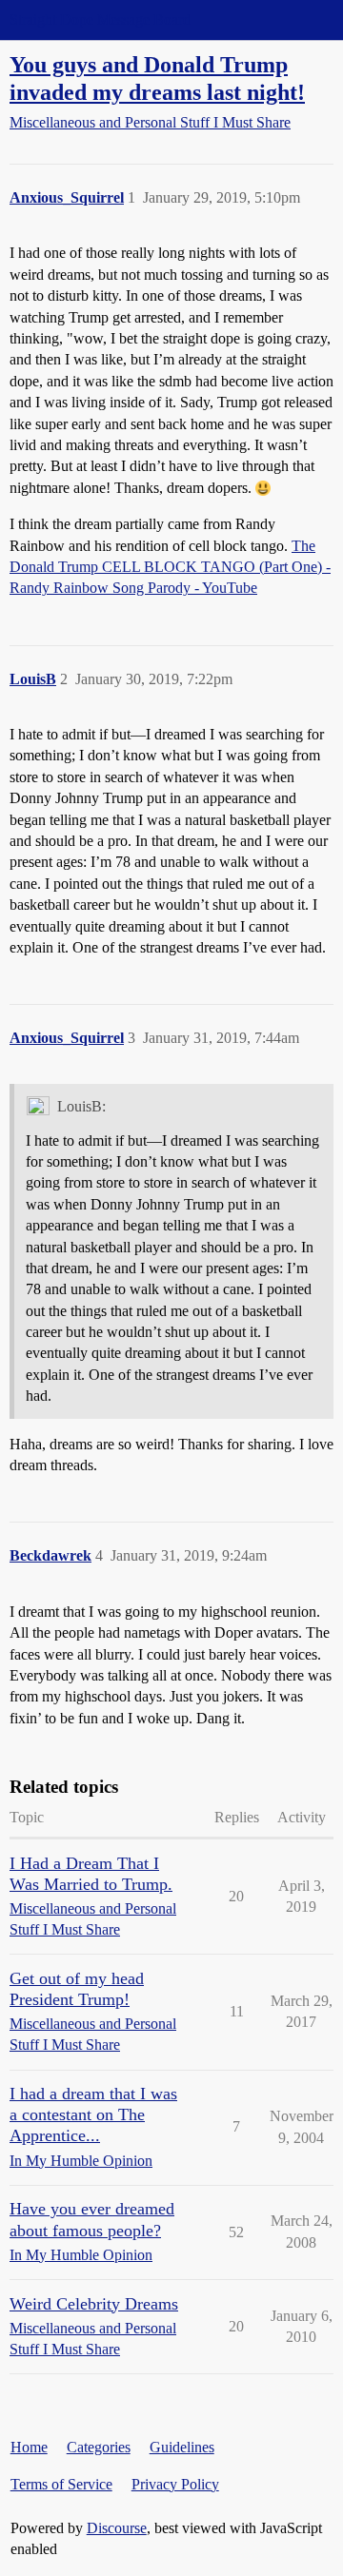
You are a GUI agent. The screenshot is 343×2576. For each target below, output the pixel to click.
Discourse (117, 2528)
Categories (99, 2447)
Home (29, 2447)
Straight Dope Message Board (100, 20)
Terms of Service (61, 2484)
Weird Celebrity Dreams (94, 2304)
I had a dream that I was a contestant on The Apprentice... (93, 2114)
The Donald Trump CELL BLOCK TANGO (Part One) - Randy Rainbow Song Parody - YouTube (170, 567)
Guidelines (182, 2447)
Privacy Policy (175, 2484)
